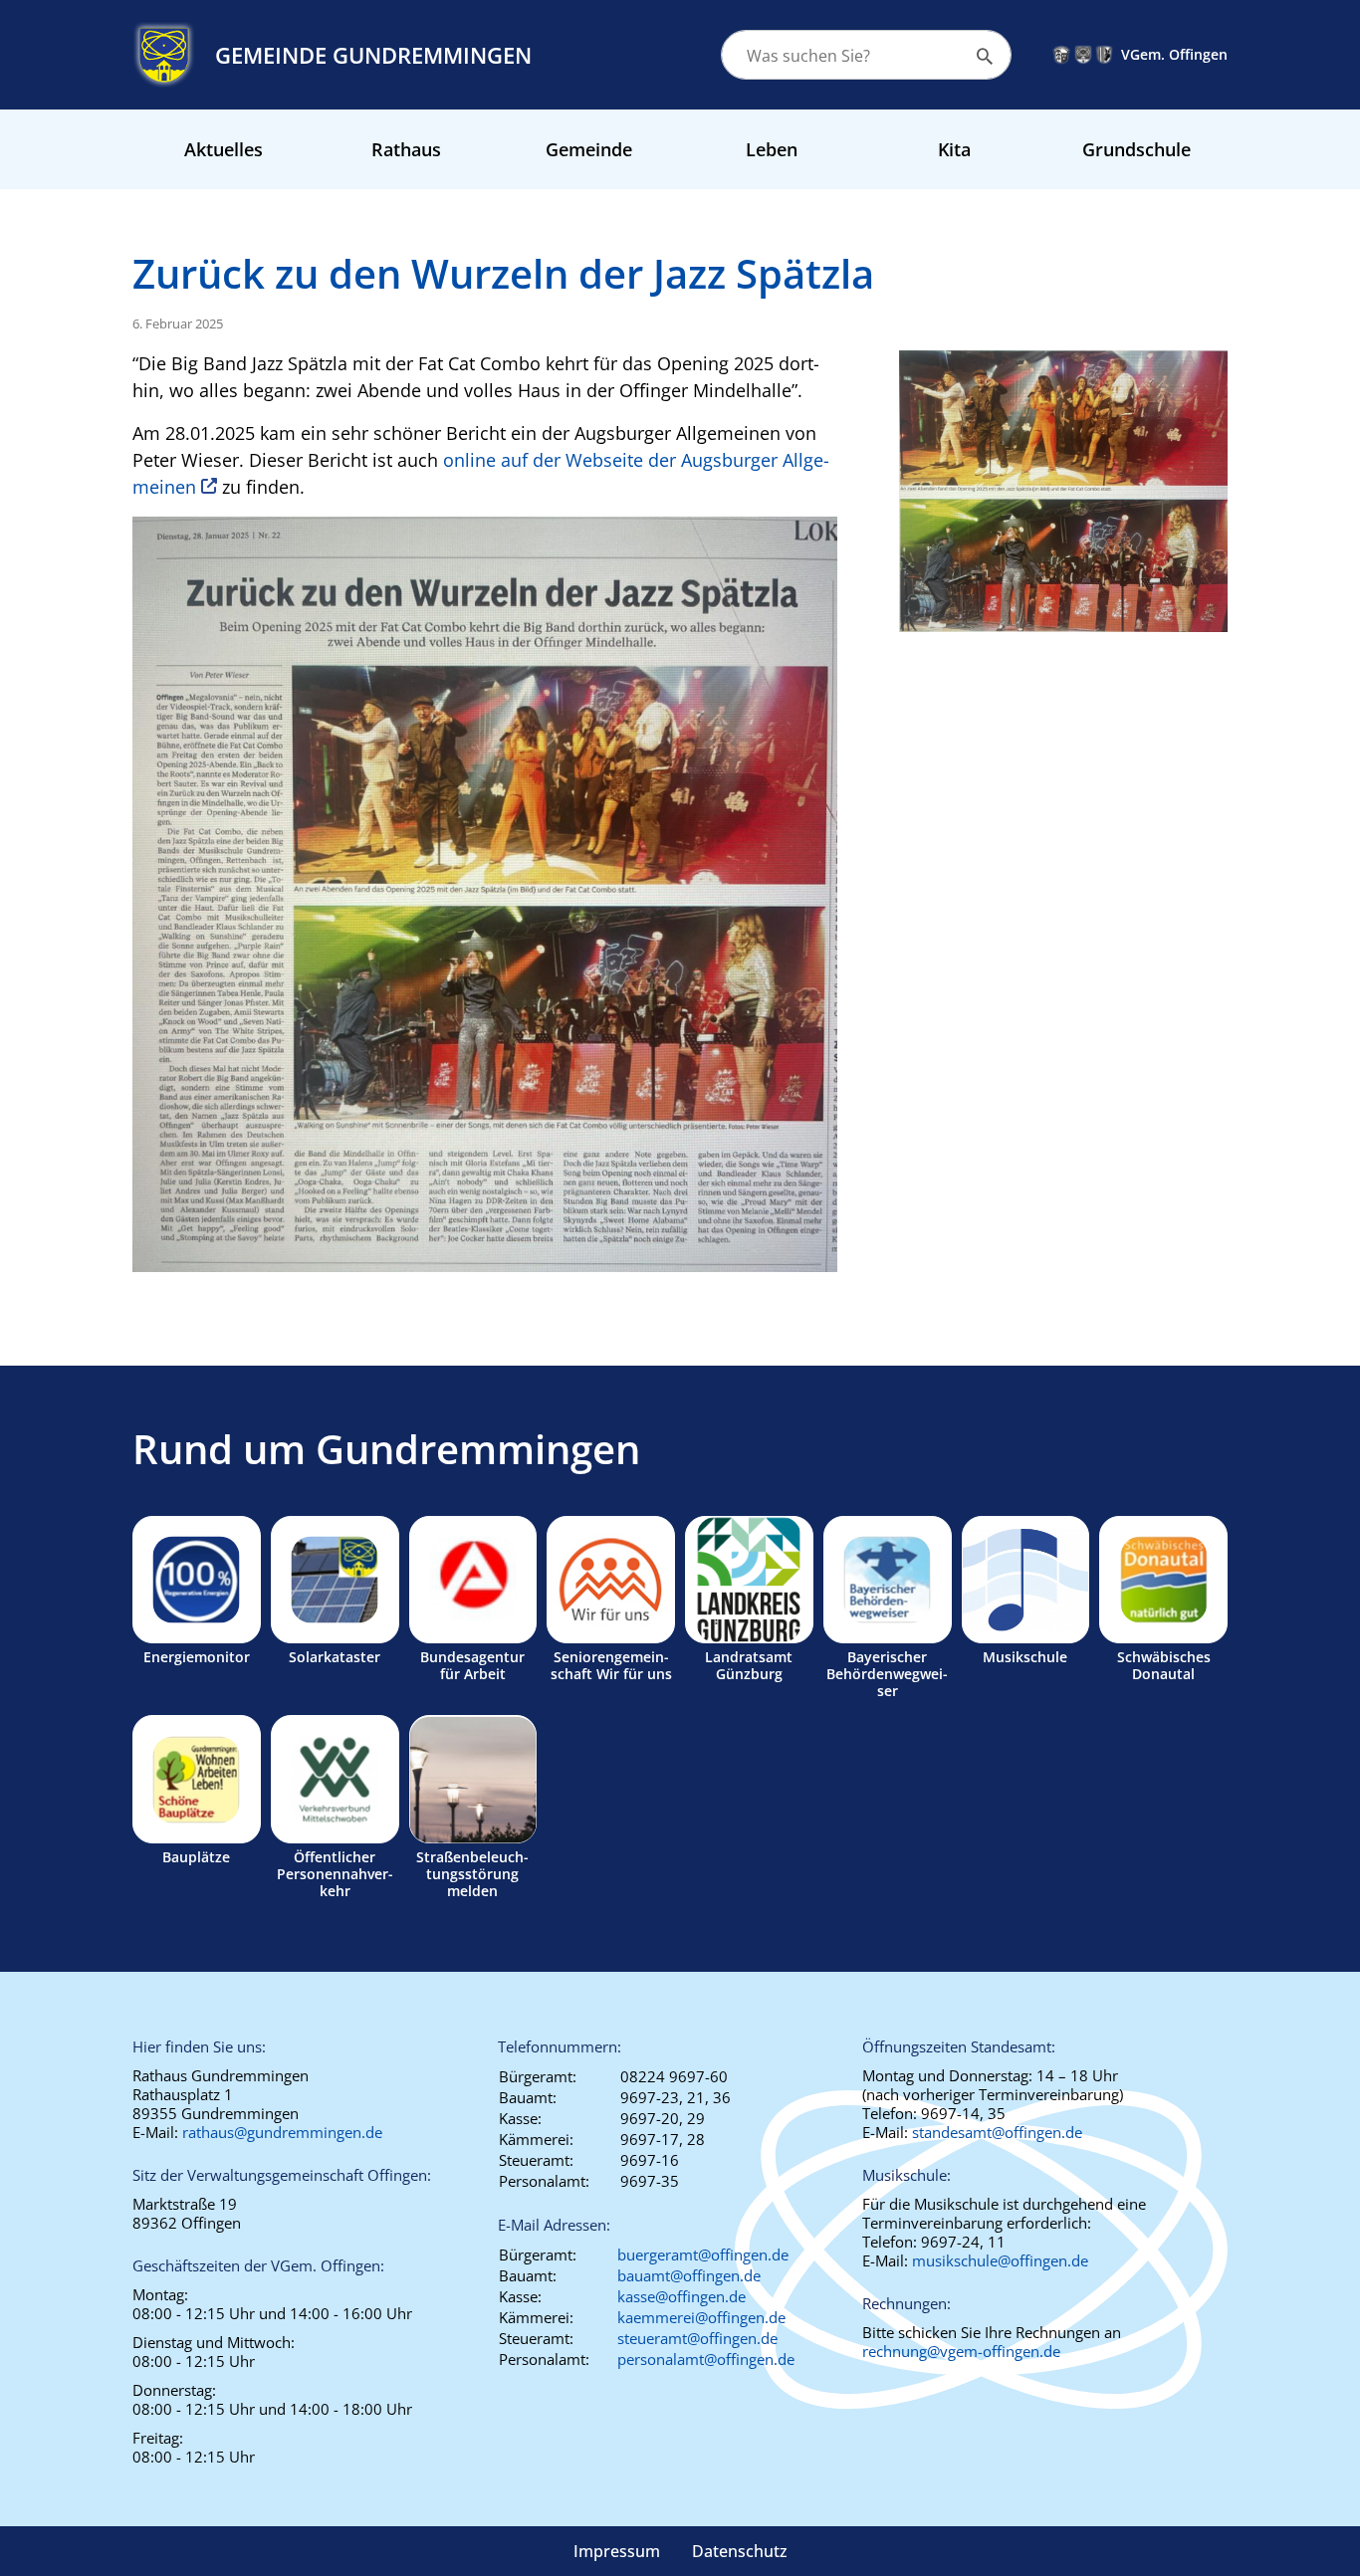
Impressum (617, 2551)
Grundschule (1136, 149)
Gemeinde (589, 149)
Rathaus (406, 149)
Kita (954, 149)
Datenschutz (740, 2551)
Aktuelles (224, 149)
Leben (772, 149)
